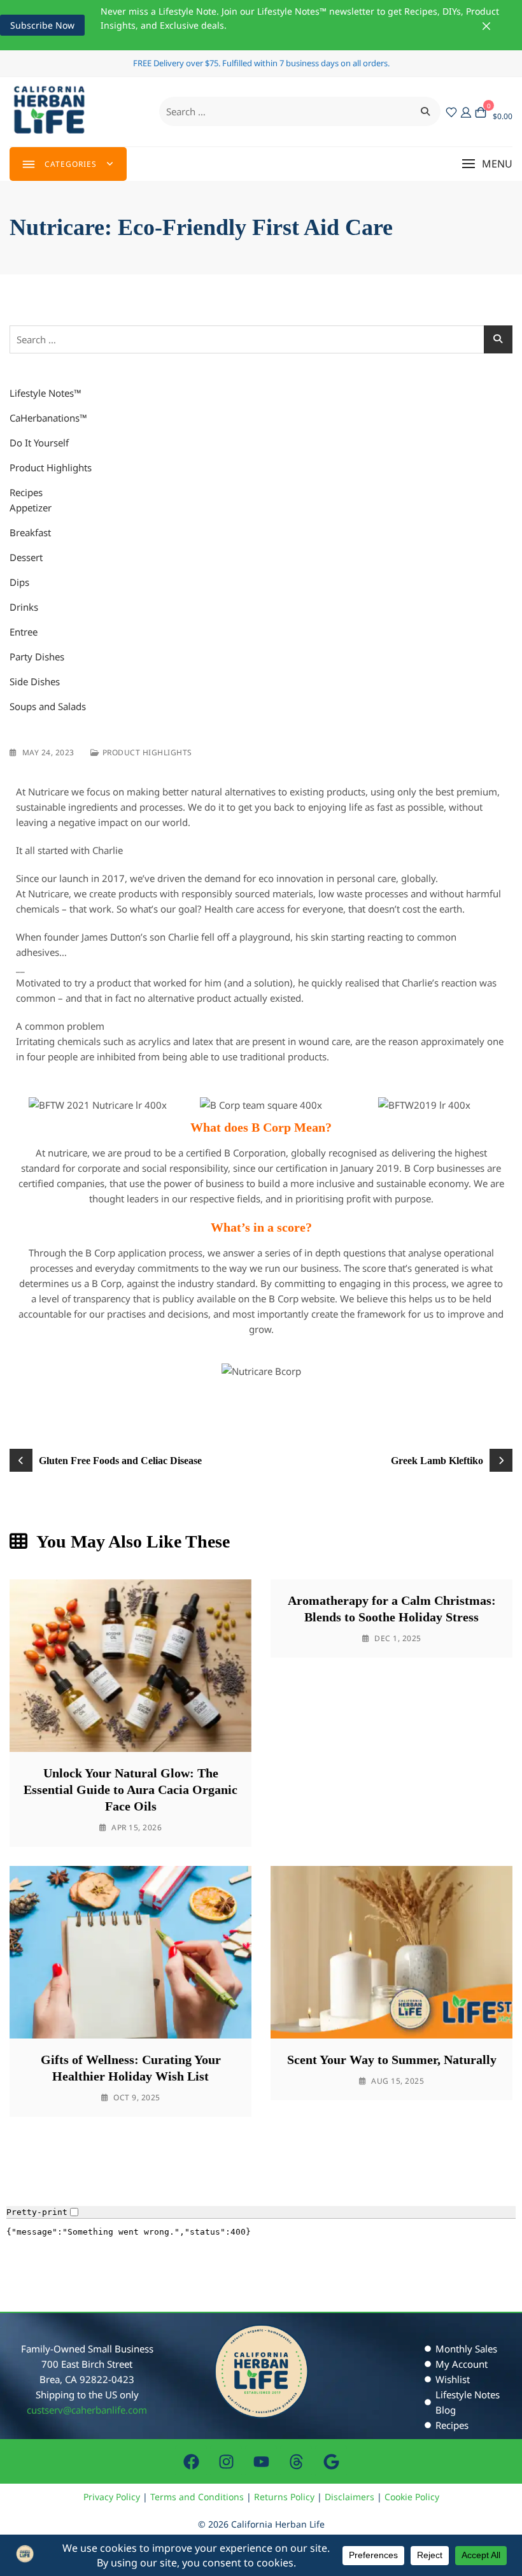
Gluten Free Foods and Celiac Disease (120, 1461)
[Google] (331, 2461)
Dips (19, 582)
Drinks (24, 607)
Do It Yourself (39, 443)
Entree (24, 632)
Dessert (26, 557)
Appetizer (31, 508)
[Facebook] (191, 2461)
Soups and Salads (48, 706)
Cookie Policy (412, 2497)
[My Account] (466, 111)
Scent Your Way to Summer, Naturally (392, 2060)
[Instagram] (226, 2461)
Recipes (26, 492)
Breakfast (30, 532)
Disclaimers (349, 2497)
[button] (487, 164)
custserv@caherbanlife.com (87, 2410)
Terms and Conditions (197, 2497)
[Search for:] (300, 111)
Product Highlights (51, 467)
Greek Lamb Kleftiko (437, 1461)
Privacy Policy (112, 2497)
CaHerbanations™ (48, 418)
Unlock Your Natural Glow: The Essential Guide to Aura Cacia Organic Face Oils (130, 1790)
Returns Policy (284, 2497)
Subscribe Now (42, 25)
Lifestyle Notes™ (46, 393)
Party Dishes (37, 657)
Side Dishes (35, 681)
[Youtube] (261, 2461)
